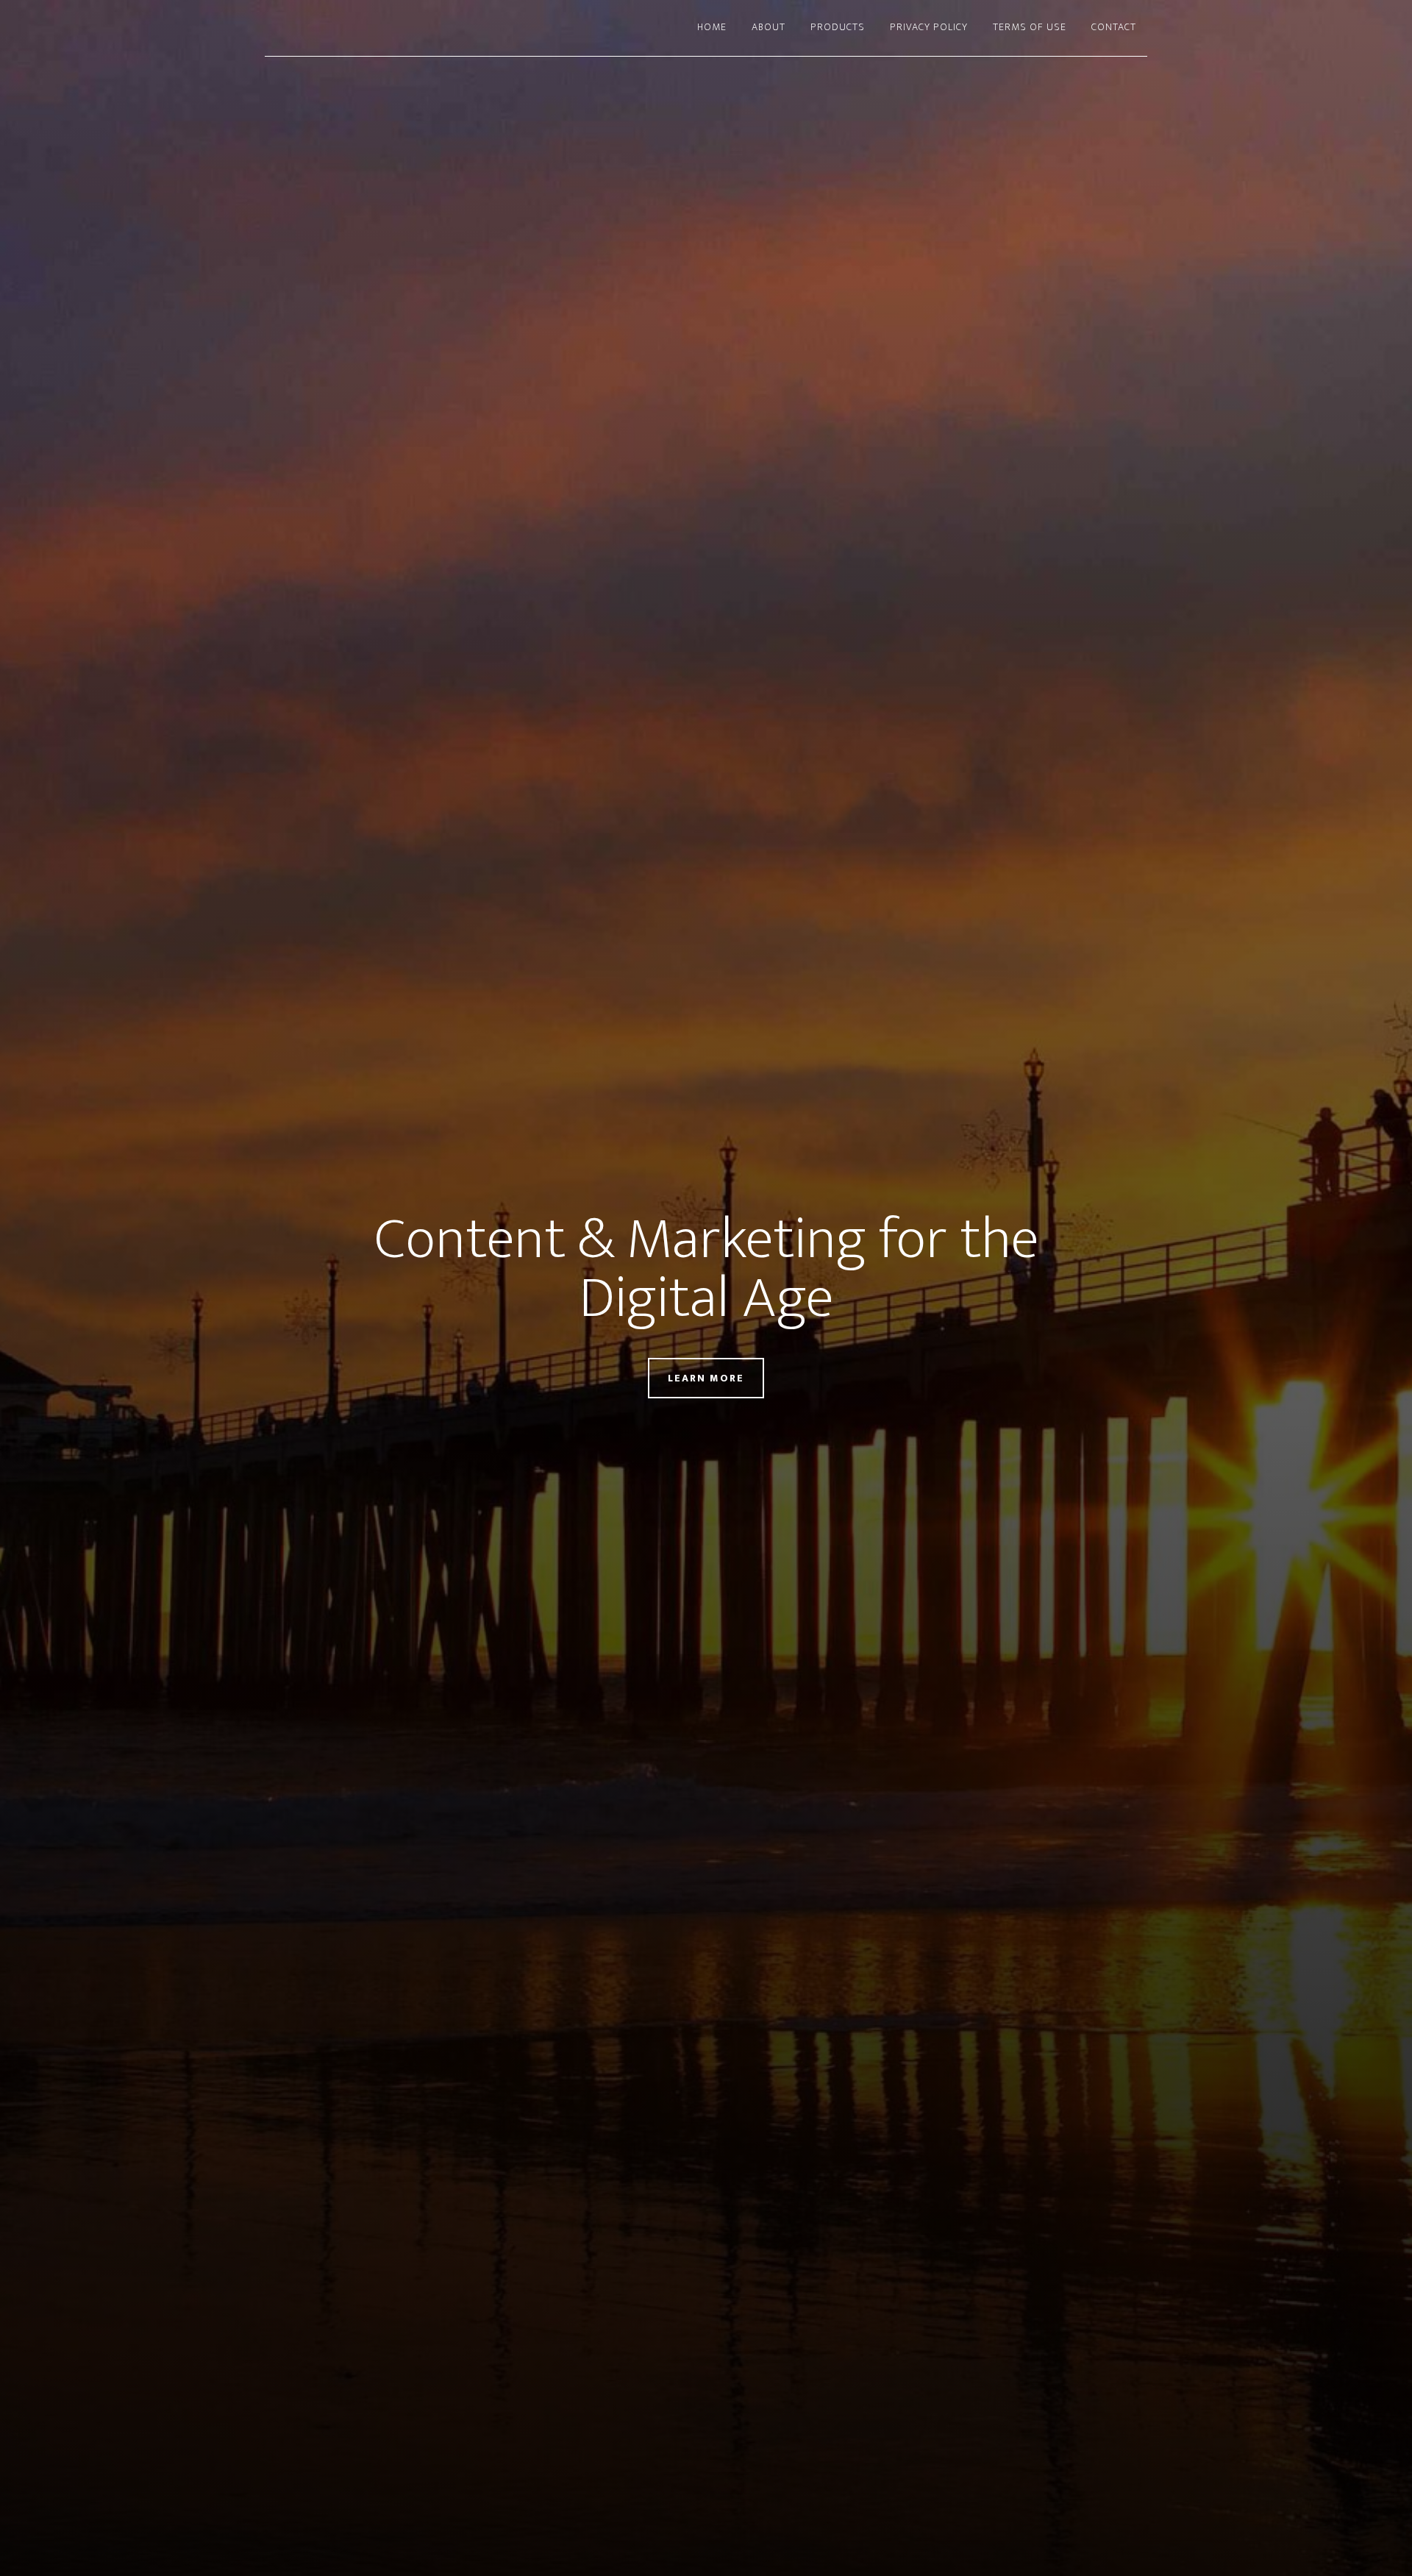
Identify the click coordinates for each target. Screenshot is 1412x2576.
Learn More (706, 1378)
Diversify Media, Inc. (397, 28)
